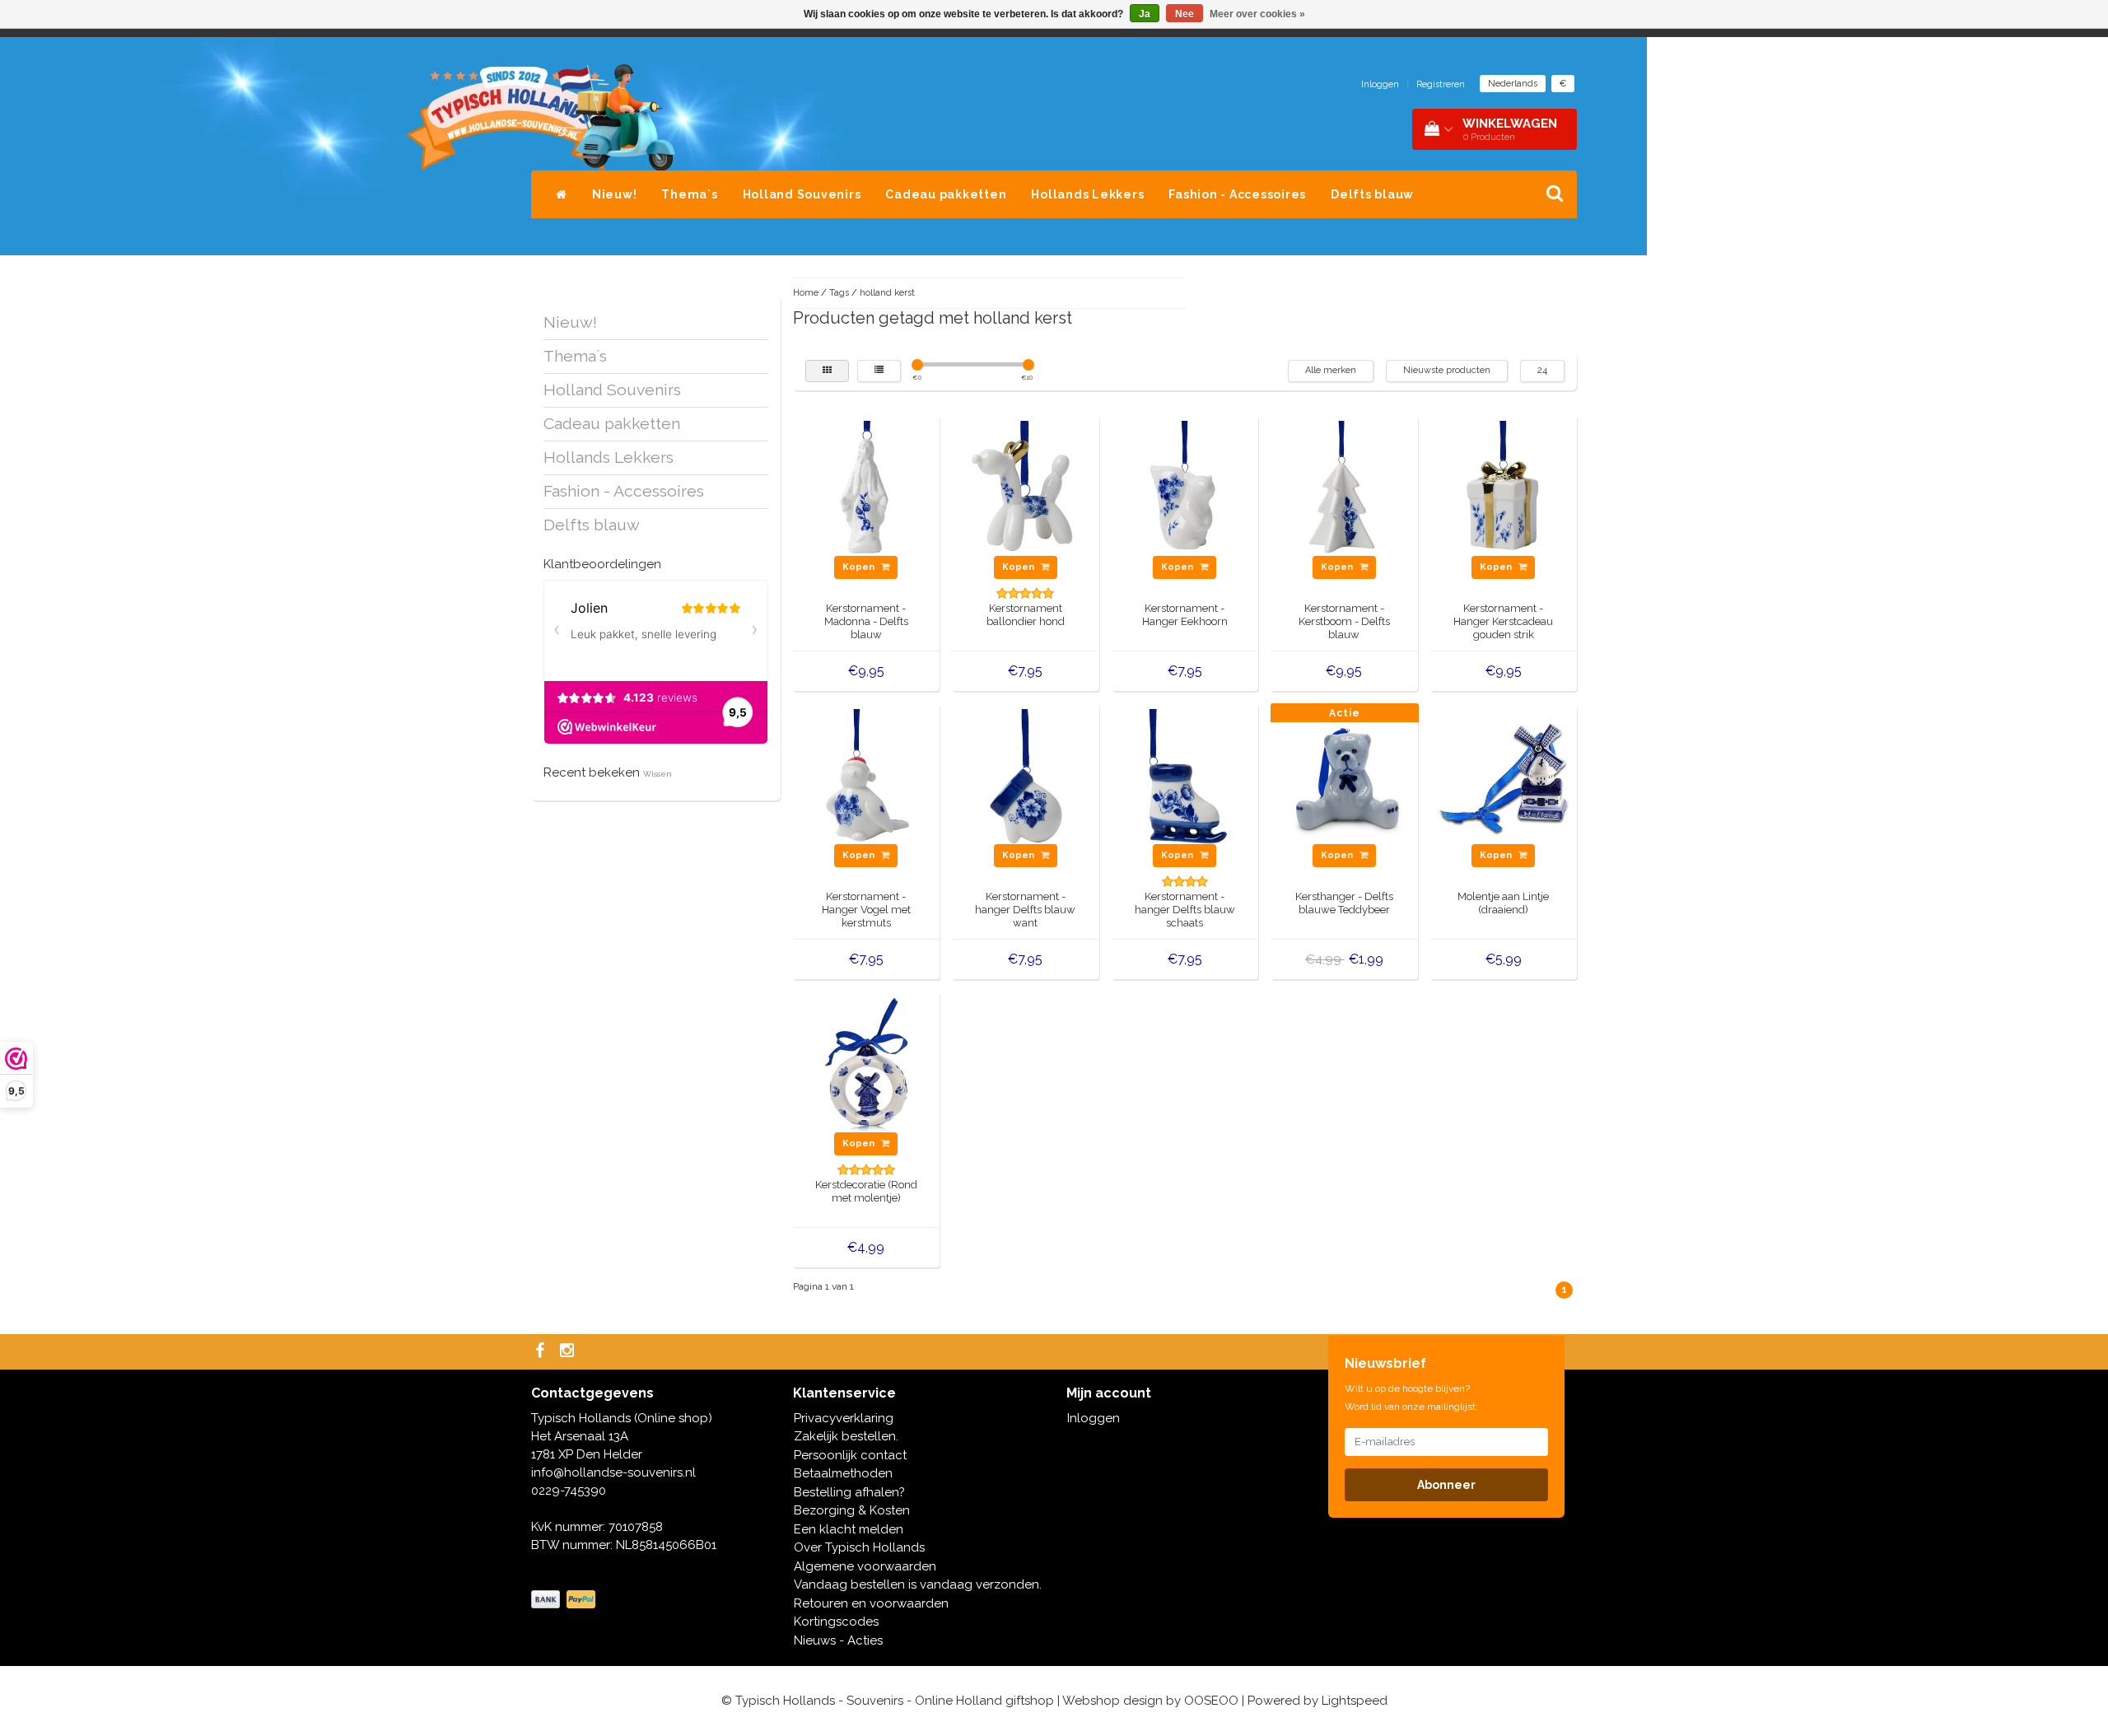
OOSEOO (1211, 1701)
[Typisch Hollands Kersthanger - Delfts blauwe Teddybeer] (1345, 776)
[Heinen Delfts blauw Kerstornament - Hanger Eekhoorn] (1185, 488)
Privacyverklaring (844, 1418)
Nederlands (1513, 84)
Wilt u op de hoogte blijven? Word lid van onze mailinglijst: (1411, 1398)
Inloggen (1380, 84)
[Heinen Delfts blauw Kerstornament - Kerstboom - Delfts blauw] (1345, 488)
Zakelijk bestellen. (846, 1436)
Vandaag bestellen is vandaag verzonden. (918, 1584)
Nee (1185, 14)
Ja (1145, 14)
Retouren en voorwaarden (871, 1603)
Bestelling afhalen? (849, 1492)
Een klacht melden (849, 1529)
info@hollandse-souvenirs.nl (613, 1472)
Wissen (658, 774)
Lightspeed (1355, 1701)
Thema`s (689, 194)
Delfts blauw (1372, 194)
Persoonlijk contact (850, 1455)
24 (1542, 370)
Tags (839, 293)
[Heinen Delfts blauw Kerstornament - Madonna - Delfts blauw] (866, 488)
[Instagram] (569, 1352)
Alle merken (1331, 370)
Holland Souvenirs (802, 194)
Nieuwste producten (1447, 370)
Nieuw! (615, 194)
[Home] (562, 194)
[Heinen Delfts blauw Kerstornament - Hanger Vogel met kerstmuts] (866, 776)
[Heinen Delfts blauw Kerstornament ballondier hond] (1026, 488)
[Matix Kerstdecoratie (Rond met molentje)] (866, 1064)
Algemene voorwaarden (865, 1566)
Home (806, 293)
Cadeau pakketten (946, 194)
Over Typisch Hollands (859, 1547)
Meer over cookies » (1257, 14)
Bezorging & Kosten (852, 1510)
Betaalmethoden (843, 1473)
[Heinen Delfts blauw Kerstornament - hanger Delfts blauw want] (1026, 776)
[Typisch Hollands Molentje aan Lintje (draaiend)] (1504, 776)
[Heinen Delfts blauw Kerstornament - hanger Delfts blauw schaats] (1185, 776)
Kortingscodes (836, 1622)
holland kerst (887, 293)
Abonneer (1446, 1485)
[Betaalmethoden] (565, 1600)
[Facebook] (542, 1352)
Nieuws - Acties (838, 1640)
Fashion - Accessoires (1237, 194)
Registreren (1441, 84)
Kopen (860, 567)
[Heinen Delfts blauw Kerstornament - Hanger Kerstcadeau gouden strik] (1504, 488)
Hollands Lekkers (1087, 194)
